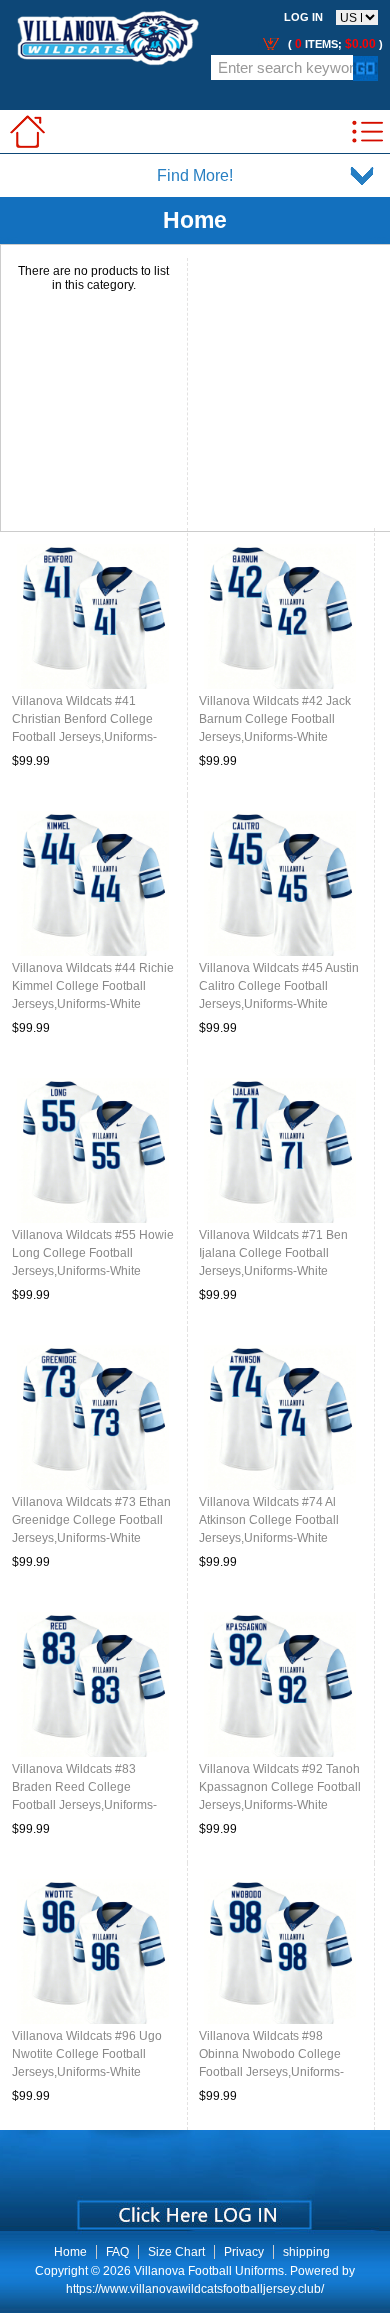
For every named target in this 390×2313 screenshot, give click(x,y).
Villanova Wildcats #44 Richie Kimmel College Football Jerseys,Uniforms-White (93, 986)
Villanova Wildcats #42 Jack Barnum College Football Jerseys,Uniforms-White (275, 719)
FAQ (117, 2252)
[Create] (192, 2208)
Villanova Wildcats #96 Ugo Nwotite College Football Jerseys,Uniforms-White (87, 2054)
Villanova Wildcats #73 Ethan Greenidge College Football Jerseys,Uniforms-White (91, 1520)
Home (70, 2252)
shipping (306, 2252)
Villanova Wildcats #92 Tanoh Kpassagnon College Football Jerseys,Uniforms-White (280, 1787)
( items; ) (334, 44)
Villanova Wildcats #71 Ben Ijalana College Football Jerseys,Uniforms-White (273, 1253)
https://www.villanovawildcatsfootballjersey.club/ (195, 2289)
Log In (303, 17)
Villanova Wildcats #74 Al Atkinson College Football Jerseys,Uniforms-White (269, 1520)
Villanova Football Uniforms (209, 2271)
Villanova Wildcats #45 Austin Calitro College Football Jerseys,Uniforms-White (279, 986)
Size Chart (176, 2252)
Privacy (244, 2252)
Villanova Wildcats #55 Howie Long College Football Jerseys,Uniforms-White (93, 1253)
